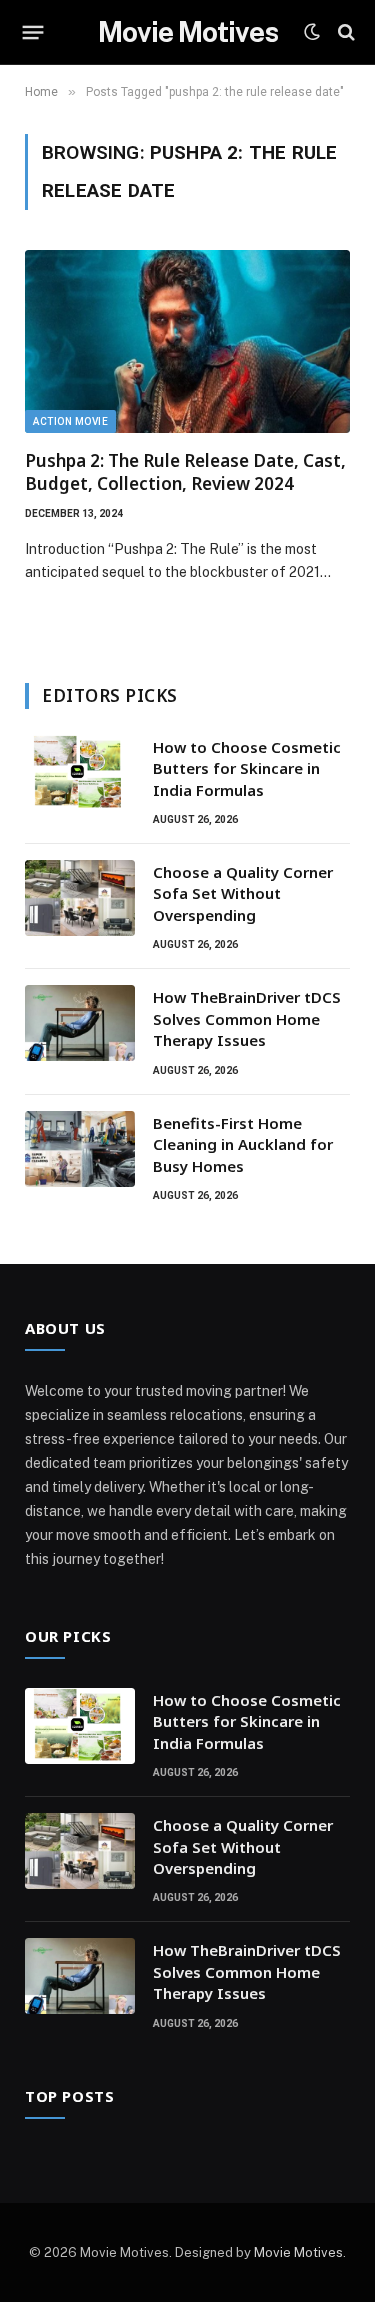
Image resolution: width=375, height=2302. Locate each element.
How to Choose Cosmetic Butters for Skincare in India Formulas (247, 768)
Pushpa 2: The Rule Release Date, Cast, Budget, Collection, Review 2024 (185, 472)
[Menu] (33, 32)
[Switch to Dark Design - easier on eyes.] (312, 32)
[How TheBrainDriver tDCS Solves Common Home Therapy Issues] (80, 1023)
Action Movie (70, 421)
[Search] (344, 32)
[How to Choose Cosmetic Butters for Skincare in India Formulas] (80, 773)
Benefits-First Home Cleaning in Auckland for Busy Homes (243, 1144)
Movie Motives (298, 2252)
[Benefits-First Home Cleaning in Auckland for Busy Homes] (80, 1149)
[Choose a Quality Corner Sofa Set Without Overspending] (80, 898)
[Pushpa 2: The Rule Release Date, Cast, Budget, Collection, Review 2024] (187, 341)
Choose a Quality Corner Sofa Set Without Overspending (243, 893)
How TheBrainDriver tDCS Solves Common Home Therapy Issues (247, 1018)
